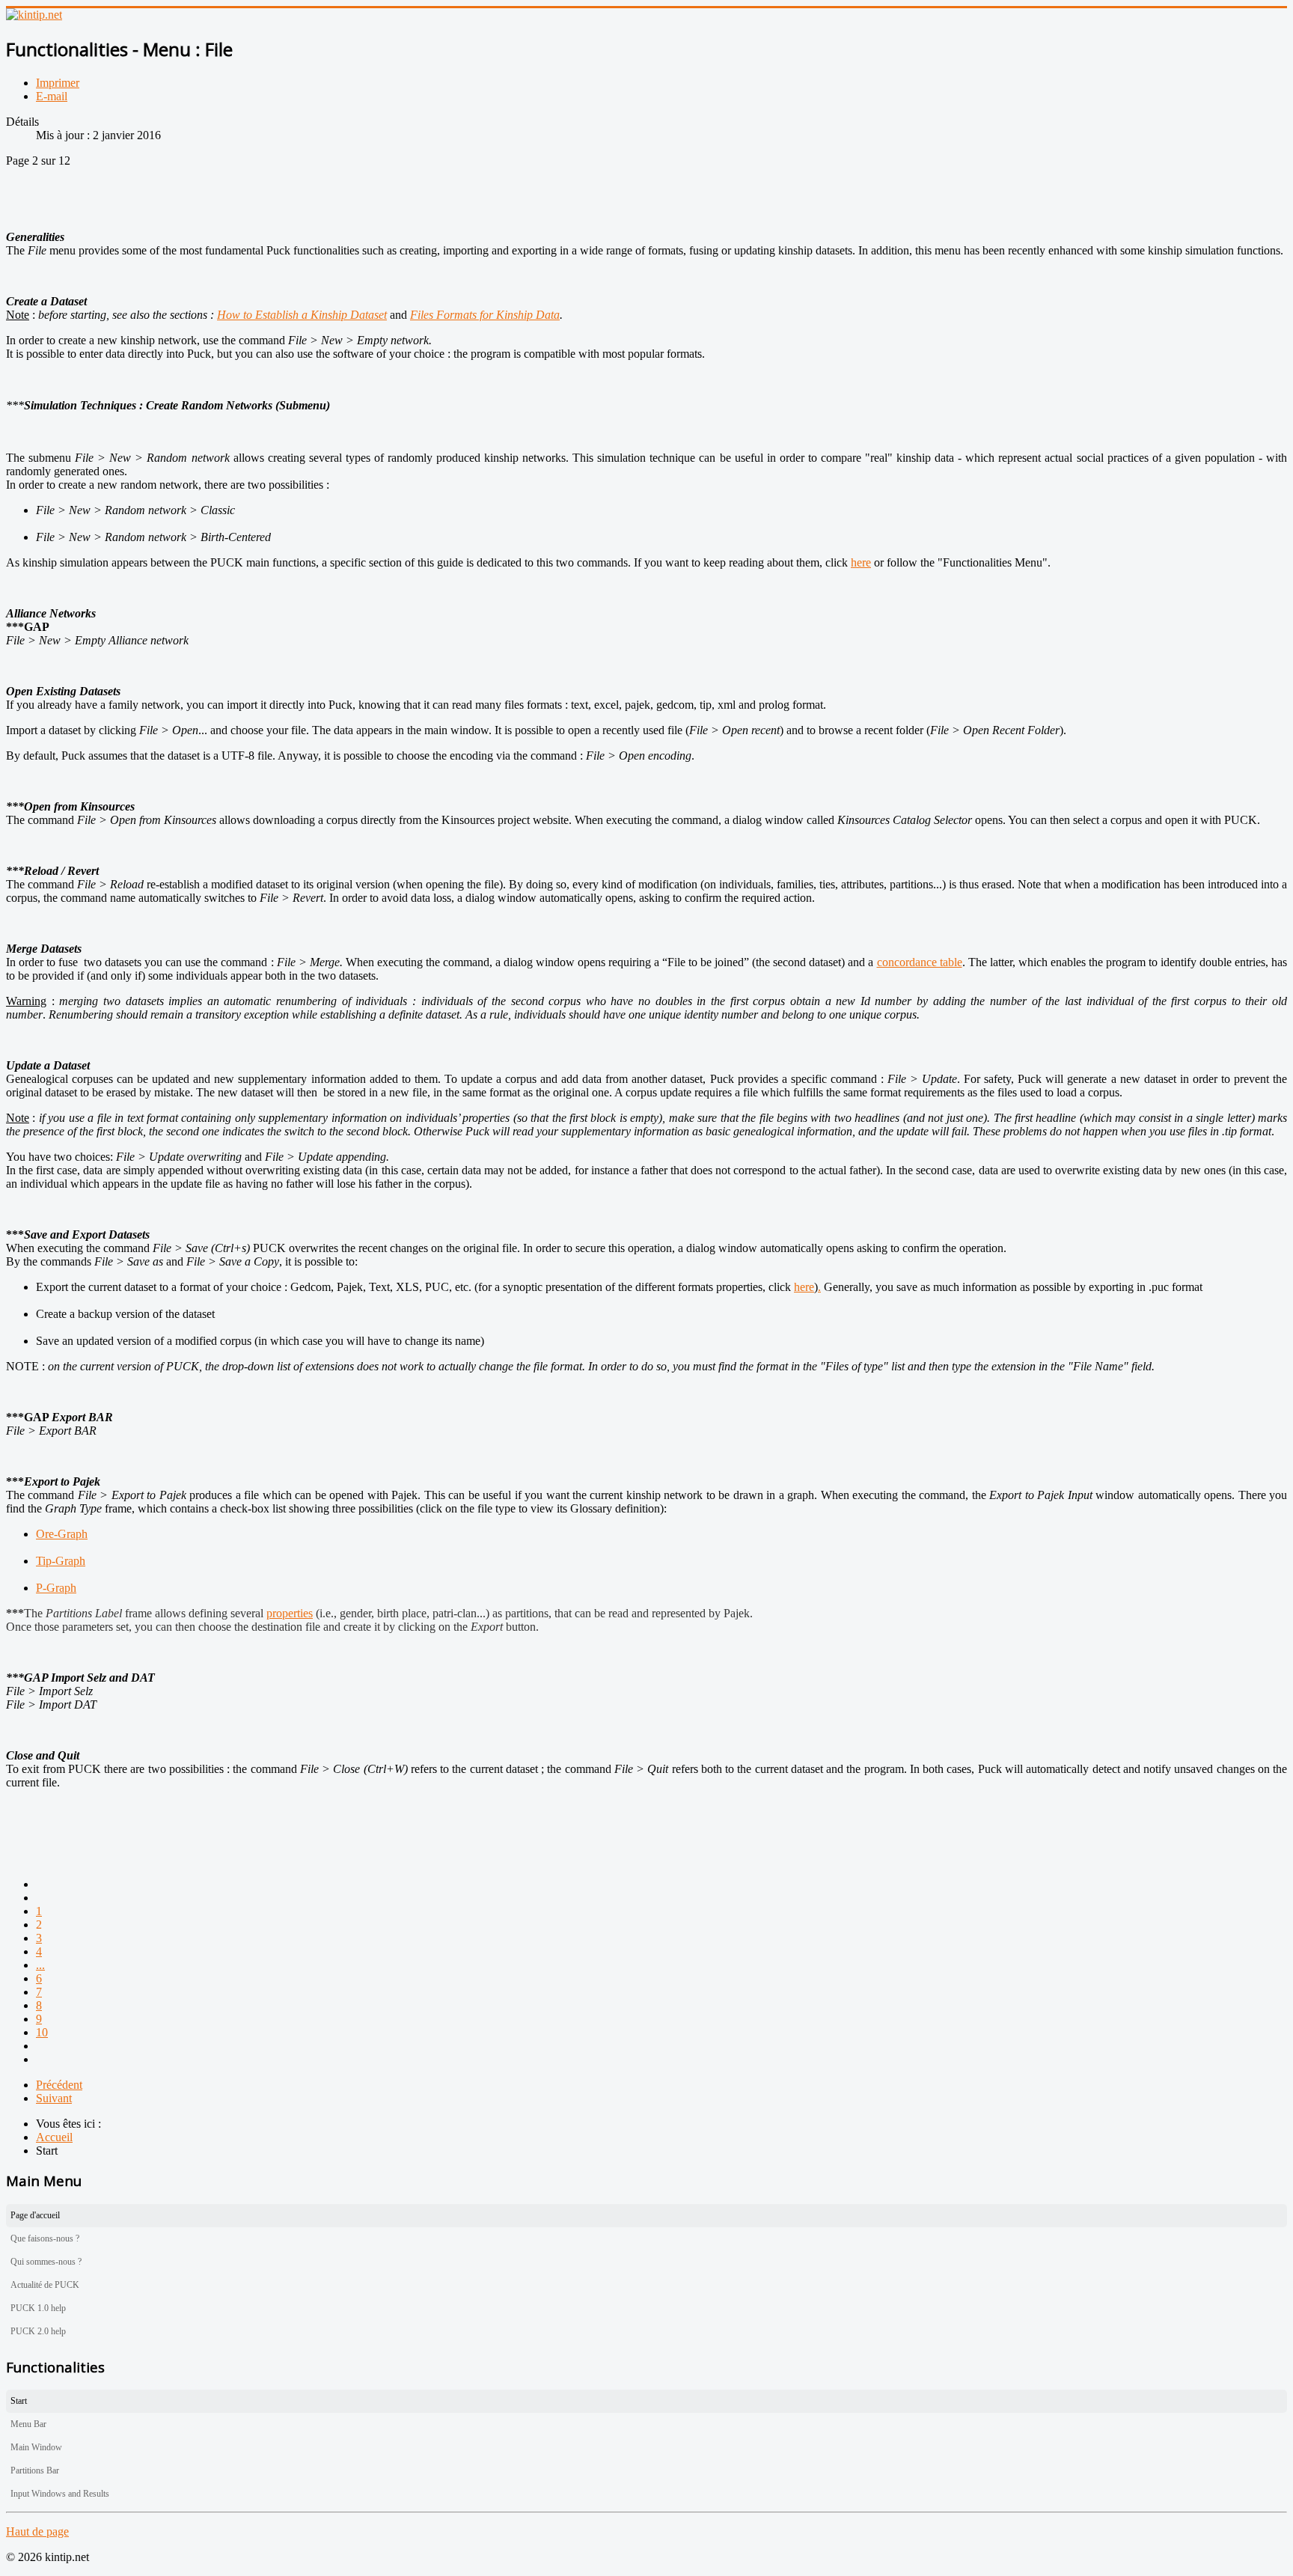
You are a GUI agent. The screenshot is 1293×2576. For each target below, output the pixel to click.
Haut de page (37, 2531)
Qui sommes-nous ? (46, 2262)
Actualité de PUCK (45, 2285)
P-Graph (56, 1588)
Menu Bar (28, 2424)
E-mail (52, 96)
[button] (1276, 2239)
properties (290, 1613)
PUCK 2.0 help (38, 2331)
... (40, 1965)
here (861, 562)
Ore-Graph (62, 1534)
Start (19, 2401)
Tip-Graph (61, 1561)
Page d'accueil (35, 2215)
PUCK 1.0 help (38, 2308)
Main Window (36, 2447)
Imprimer (58, 83)
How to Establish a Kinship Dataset (302, 315)
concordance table (920, 962)
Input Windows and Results (60, 2494)
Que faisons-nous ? (45, 2238)
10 (42, 2032)
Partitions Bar (35, 2470)
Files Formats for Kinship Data (485, 315)
